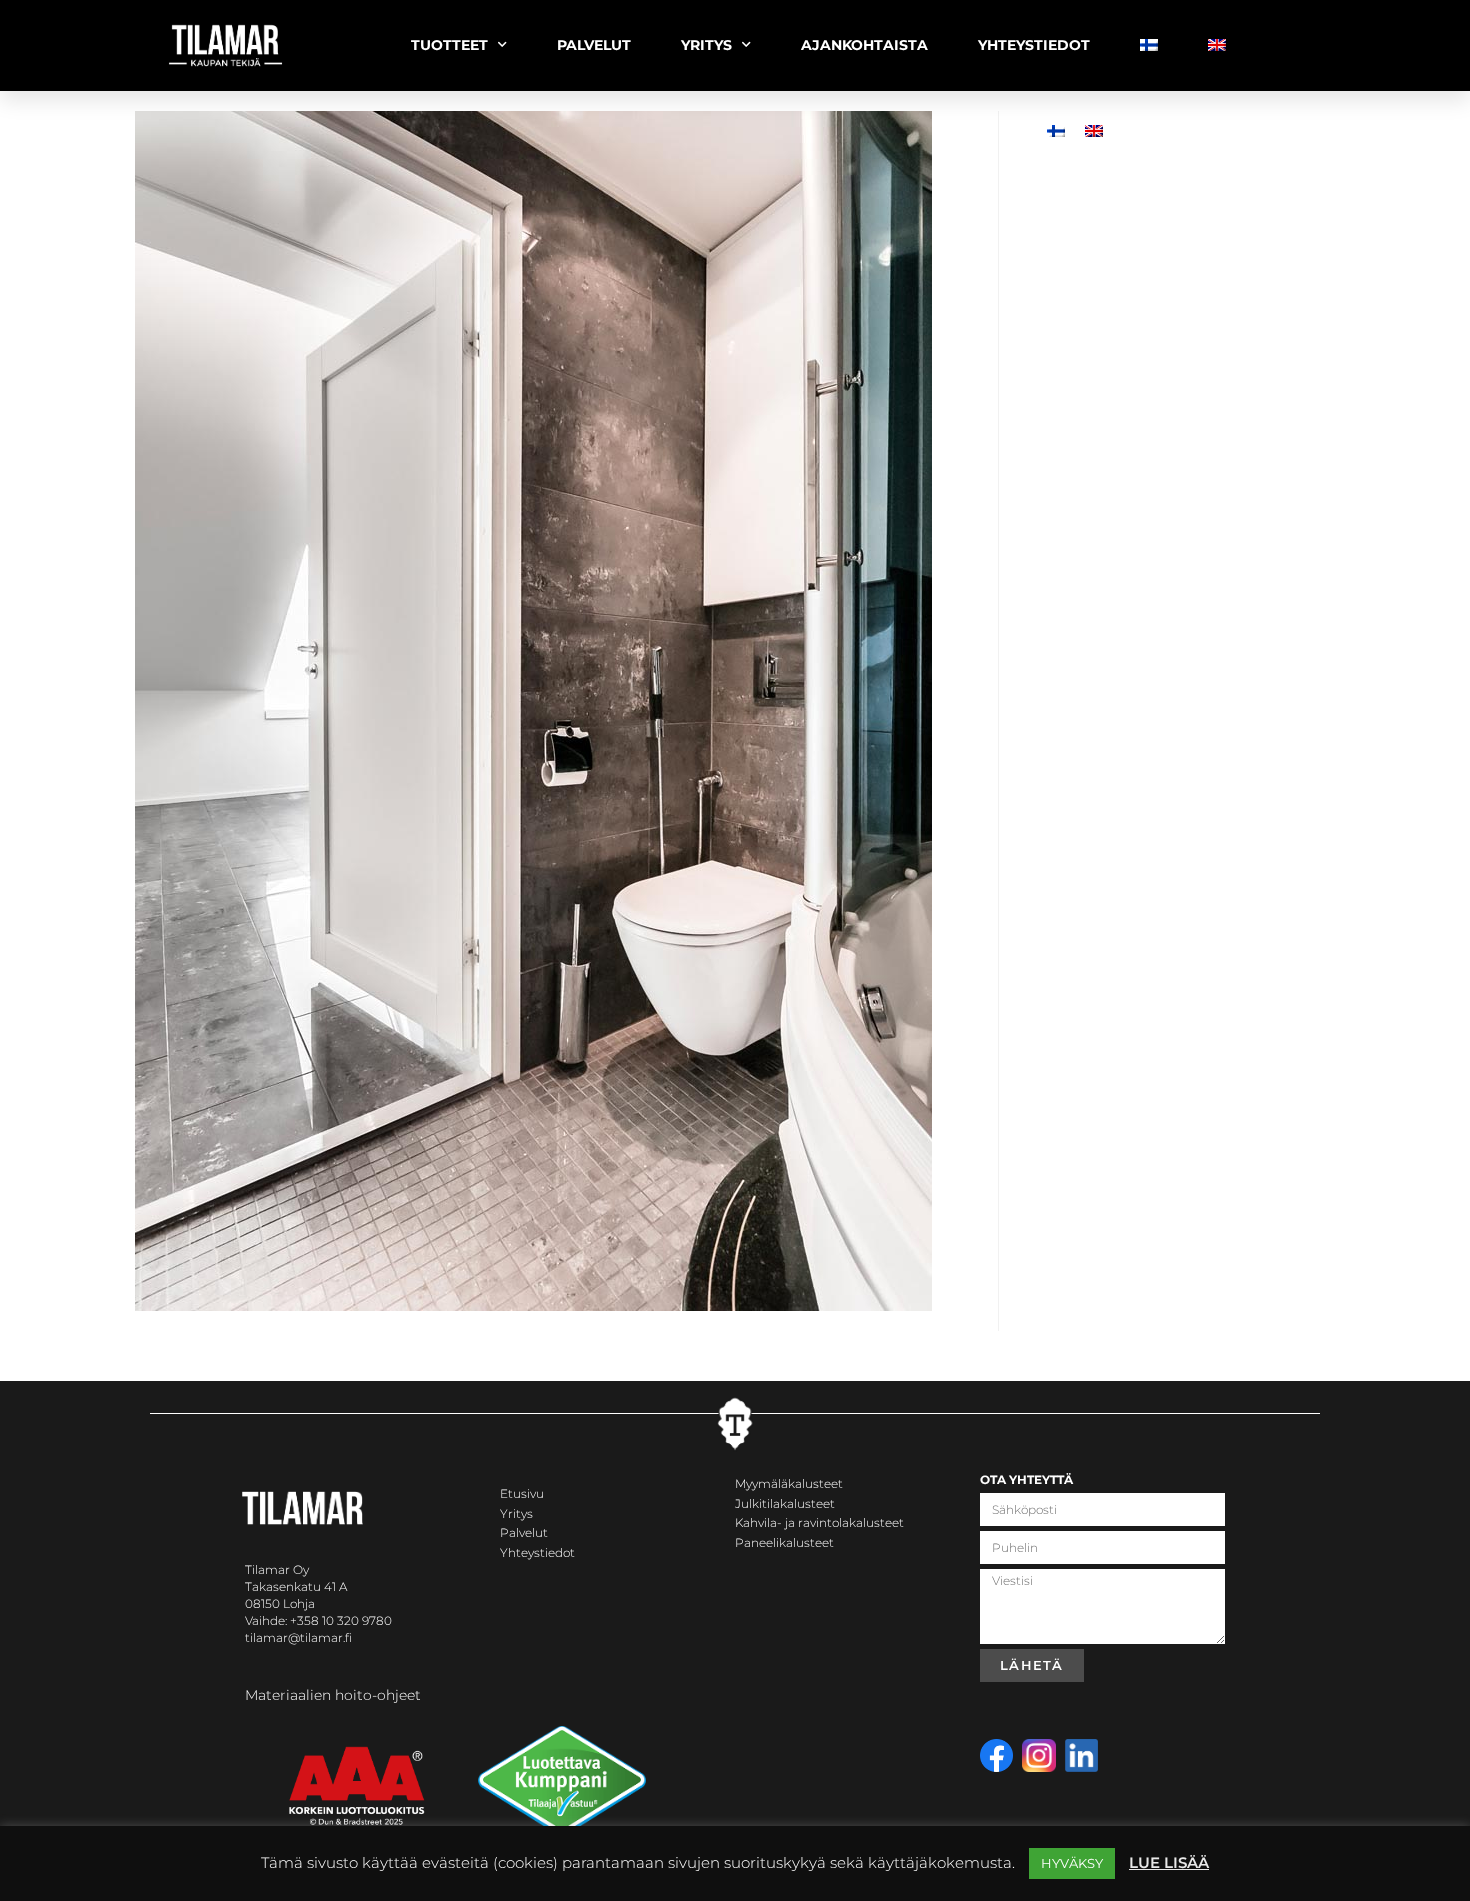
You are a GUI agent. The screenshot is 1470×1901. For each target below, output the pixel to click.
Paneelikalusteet (784, 1542)
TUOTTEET (449, 45)
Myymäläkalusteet (789, 1483)
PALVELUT (594, 45)
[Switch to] (1149, 45)
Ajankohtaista (864, 45)
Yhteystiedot (537, 1552)
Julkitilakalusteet (785, 1503)
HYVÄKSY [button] (1072, 1863)
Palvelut (524, 1532)
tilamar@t (275, 1637)
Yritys (516, 1513)
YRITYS (706, 45)
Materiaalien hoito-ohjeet (333, 1695)
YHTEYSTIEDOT (1034, 45)
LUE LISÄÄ (1169, 1862)
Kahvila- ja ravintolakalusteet (819, 1522)
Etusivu (522, 1493)
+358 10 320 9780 (341, 1620)
